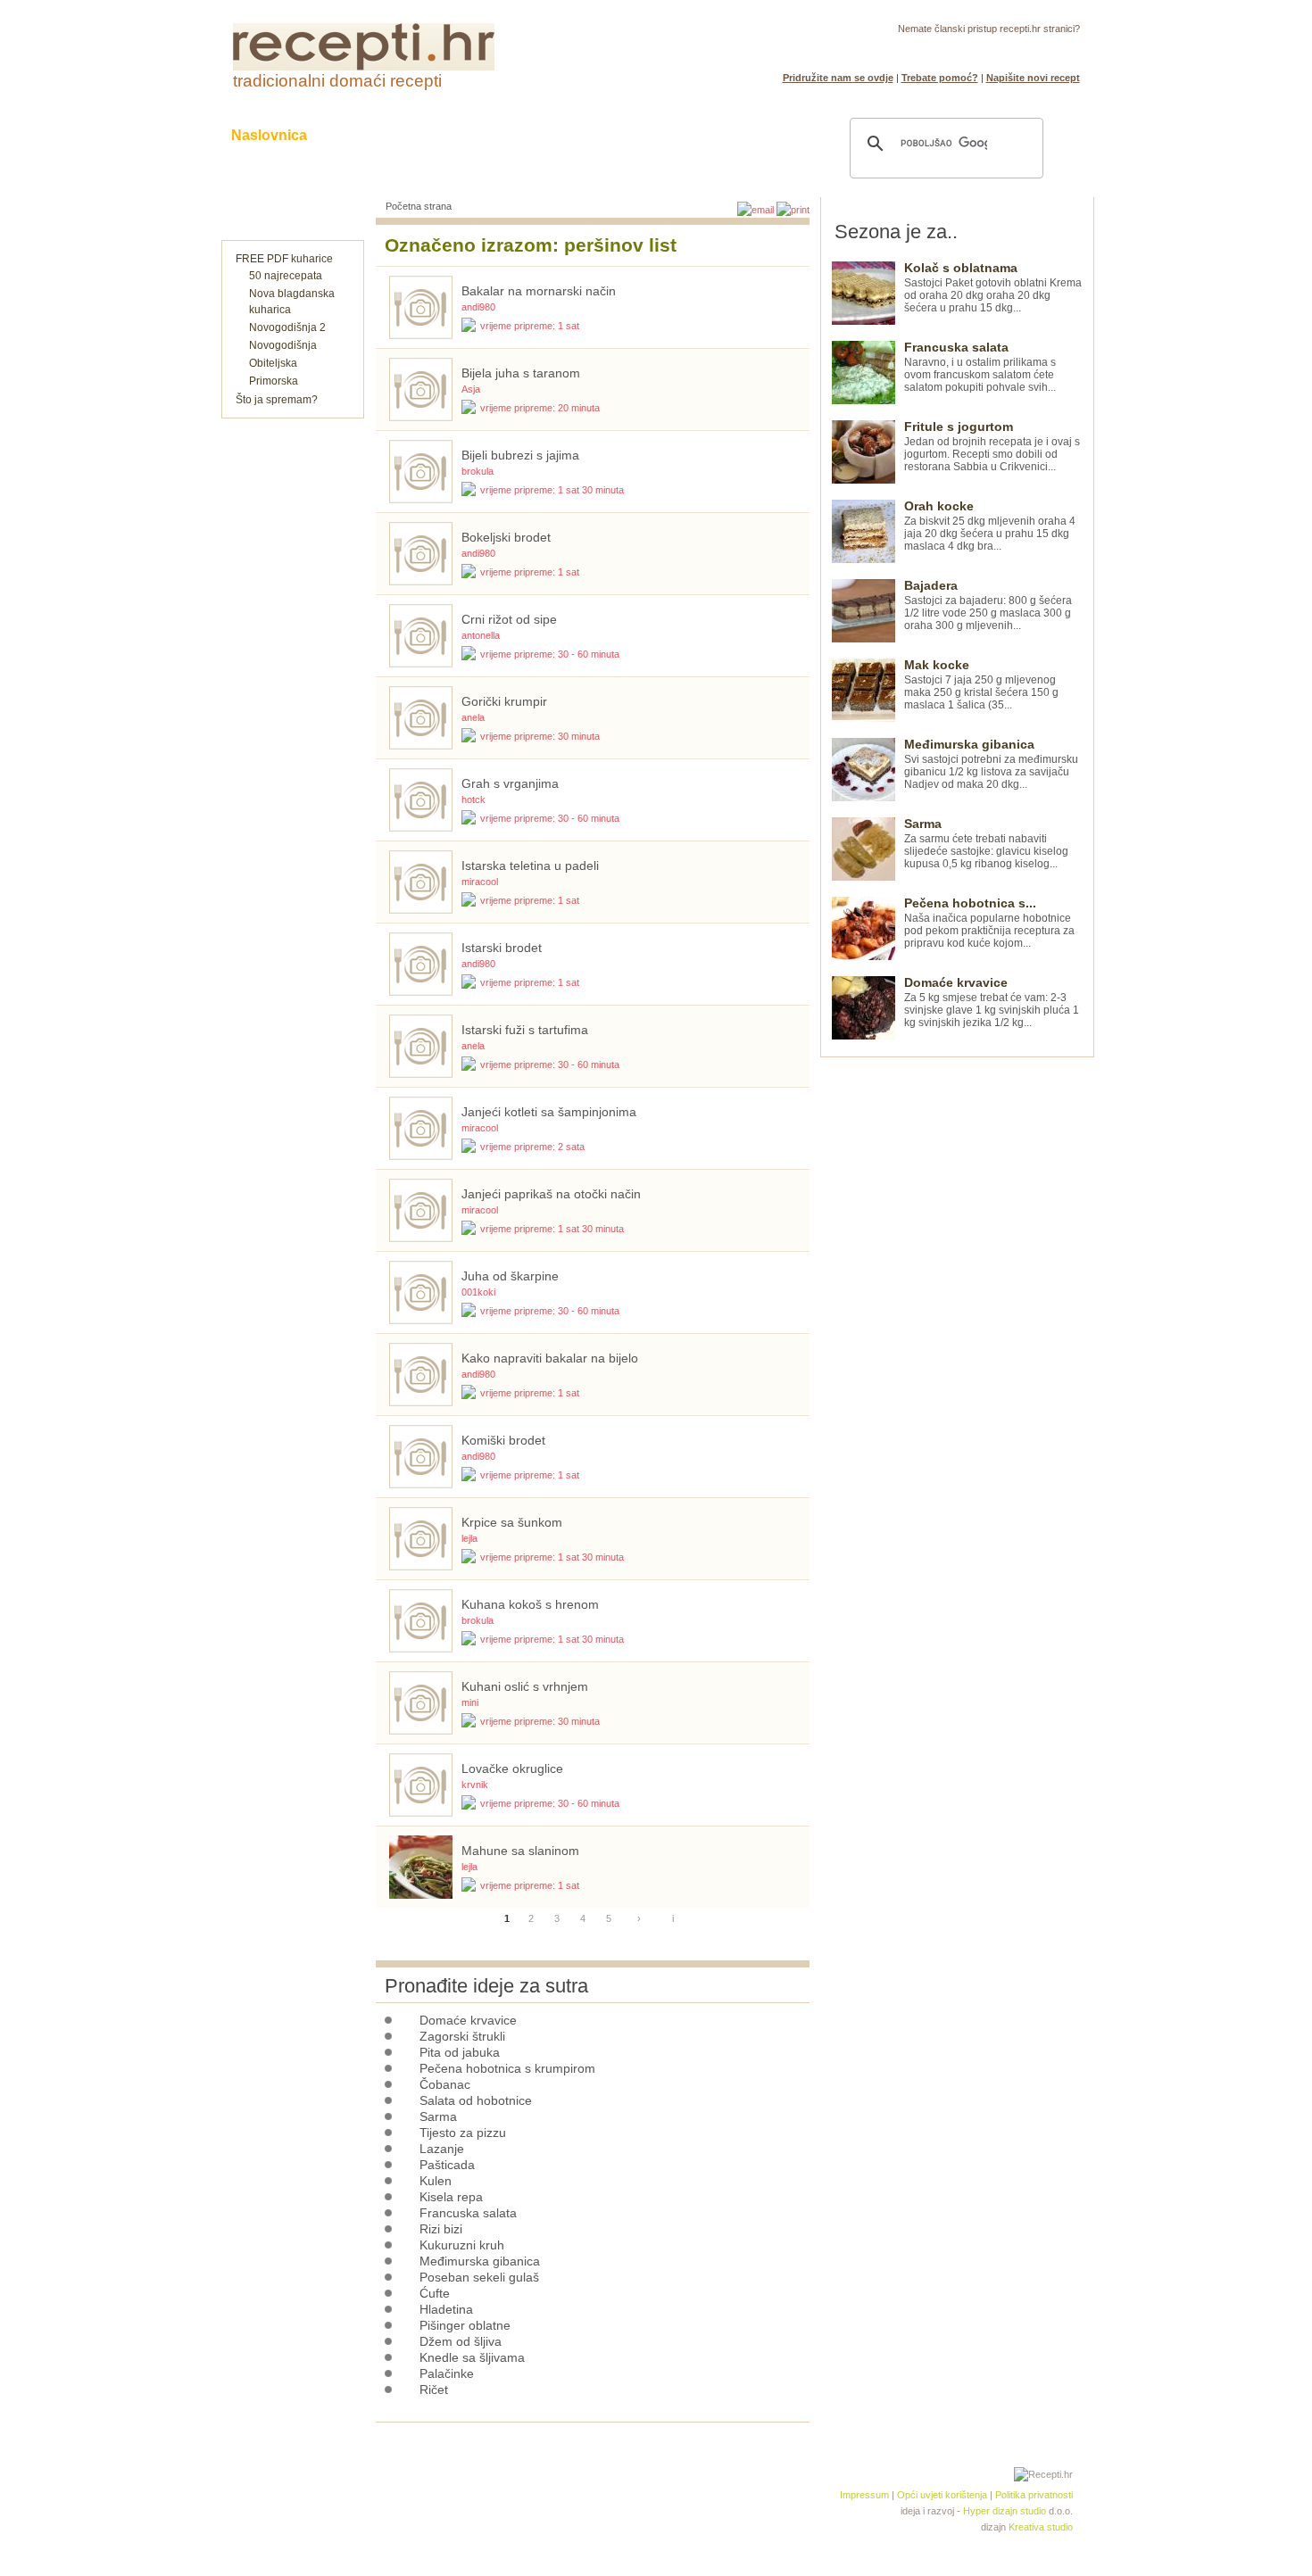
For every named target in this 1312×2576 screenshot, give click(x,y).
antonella (481, 635)
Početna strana (419, 206)
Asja (471, 389)
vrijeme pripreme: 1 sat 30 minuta (552, 490)
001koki (478, 1292)
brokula (477, 471)
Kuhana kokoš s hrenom (530, 1604)
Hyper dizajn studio (1005, 2511)
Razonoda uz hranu (718, 135)
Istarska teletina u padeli (530, 866)
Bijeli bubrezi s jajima (520, 455)
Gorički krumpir (504, 701)
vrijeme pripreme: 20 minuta (540, 408)
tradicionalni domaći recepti (337, 81)
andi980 (478, 307)
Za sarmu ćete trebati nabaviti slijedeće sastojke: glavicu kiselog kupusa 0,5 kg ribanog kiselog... (986, 844)
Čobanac (445, 2084)
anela (473, 717)
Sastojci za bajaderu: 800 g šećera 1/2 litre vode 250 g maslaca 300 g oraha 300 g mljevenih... (988, 605)
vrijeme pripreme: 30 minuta (540, 736)
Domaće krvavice (468, 2020)
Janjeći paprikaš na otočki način (551, 1194)
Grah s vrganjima (510, 783)
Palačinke (447, 2373)
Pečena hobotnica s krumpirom (507, 2068)
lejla (469, 1538)
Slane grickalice (562, 135)
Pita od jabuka (460, 2052)
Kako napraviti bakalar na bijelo (550, 1358)
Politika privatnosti (1034, 2495)
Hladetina (446, 2309)
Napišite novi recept (1033, 78)
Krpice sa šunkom (512, 1522)
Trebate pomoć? (940, 78)
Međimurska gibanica (480, 2261)
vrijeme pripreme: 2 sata (532, 1147)
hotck (473, 799)
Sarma (438, 2116)
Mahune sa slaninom (520, 1851)
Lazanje (442, 2149)
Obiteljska (273, 363)
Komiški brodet (503, 1440)
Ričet (434, 2390)
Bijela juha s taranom (521, 373)
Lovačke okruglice (512, 1768)
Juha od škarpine (510, 1276)
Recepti (369, 135)
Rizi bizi (441, 2229)
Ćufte (435, 2293)
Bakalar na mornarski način (539, 291)
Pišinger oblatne (465, 2325)
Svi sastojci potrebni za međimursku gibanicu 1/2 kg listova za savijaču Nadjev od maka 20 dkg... (991, 764)
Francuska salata (468, 2213)
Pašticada (447, 2165)
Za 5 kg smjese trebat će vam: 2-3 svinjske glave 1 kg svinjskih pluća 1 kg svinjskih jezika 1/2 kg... (992, 1002)
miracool (480, 882)
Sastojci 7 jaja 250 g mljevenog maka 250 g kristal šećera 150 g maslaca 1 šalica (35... (981, 685)
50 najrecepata (286, 276)
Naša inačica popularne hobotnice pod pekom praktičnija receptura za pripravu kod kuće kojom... (989, 923)
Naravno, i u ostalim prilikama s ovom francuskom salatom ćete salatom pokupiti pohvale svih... (980, 367)
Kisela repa (451, 2197)
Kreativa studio (1041, 2527)
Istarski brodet (502, 948)
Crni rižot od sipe (509, 619)
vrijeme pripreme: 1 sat (530, 326)
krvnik (475, 1785)
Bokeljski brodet (506, 537)
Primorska (274, 381)
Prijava (1025, 50)
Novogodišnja (283, 345)
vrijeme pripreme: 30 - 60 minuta (550, 654)
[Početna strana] (364, 67)
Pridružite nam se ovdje (838, 78)
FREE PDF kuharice (284, 259)
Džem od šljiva (461, 2341)
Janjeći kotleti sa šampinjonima (549, 1112)
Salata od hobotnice (476, 2100)
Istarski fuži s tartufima (525, 1030)
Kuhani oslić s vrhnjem (525, 1686)
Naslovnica (269, 135)
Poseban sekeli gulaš (479, 2277)
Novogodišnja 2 (287, 327)
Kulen (436, 2181)
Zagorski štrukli (462, 2036)
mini (470, 1702)
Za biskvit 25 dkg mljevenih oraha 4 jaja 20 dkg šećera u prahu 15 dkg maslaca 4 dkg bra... (990, 526)
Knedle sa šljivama (472, 2357)
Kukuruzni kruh (462, 2245)
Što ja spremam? (277, 400)
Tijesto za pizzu (463, 2133)
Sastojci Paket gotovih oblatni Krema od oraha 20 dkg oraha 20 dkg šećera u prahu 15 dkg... (993, 288)
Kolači (452, 135)
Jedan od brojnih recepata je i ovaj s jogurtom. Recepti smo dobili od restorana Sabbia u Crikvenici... (992, 447)
